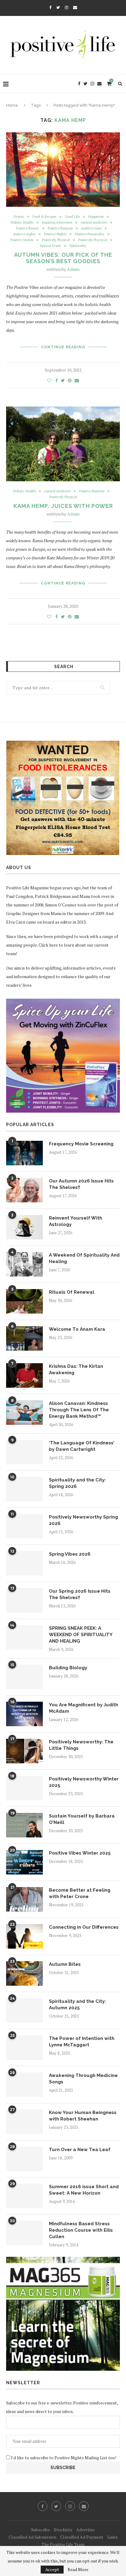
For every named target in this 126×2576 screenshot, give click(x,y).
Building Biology (68, 1668)
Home (12, 105)
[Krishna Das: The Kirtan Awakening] (24, 1375)
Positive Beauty (28, 228)
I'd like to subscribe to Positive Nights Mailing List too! (63, 2458)
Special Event (50, 246)
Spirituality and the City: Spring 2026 (77, 1483)
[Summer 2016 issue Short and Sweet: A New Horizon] (24, 2196)
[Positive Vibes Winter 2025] (24, 1862)
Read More (78, 2570)
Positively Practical (93, 240)
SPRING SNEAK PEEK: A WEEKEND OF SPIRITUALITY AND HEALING (81, 1635)
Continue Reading (63, 347)
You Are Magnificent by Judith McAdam (83, 1708)
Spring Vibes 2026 (70, 1554)
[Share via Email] (77, 380)
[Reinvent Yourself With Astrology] (24, 1227)
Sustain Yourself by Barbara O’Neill (82, 1819)
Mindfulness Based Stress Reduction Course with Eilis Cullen (81, 2230)
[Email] (75, 7)
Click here (48, 945)
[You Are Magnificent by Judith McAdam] (24, 1714)
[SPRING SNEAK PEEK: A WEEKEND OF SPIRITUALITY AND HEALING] (24, 1637)
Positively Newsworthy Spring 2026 (83, 1520)
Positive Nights (55, 234)
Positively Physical (56, 240)
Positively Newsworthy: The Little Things (81, 1745)
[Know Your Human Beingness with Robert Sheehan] (24, 2122)
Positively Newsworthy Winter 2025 (84, 1782)
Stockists (63, 2530)
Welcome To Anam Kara (77, 1329)
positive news (91, 228)
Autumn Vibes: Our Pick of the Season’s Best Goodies (63, 258)
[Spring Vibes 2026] (24, 1563)
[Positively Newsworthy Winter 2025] (24, 1788)
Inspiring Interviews (57, 223)
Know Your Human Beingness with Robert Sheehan (83, 2116)
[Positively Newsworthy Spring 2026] (24, 1526)
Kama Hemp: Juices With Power (63, 506)
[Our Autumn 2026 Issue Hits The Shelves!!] (24, 1190)
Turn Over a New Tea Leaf (80, 2150)
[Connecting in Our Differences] (24, 1936)
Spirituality (78, 246)
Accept (52, 2569)
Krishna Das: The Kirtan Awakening (76, 1369)
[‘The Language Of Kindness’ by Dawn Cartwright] (24, 1452)
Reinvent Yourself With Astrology (76, 1221)
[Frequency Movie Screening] (24, 1153)
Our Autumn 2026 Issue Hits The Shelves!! (81, 1184)
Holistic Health (22, 223)
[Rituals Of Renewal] (24, 1301)
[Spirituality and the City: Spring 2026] (24, 1489)
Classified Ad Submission (32, 2537)
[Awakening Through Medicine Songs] (24, 2085)
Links (113, 2537)
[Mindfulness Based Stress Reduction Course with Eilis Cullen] (24, 2233)
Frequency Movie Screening (81, 1144)
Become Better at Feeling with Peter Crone (80, 1893)
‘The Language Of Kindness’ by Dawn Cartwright (82, 1446)
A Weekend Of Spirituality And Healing (84, 1258)
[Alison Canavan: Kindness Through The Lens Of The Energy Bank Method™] (24, 1413)
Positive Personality (90, 234)
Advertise (85, 2530)
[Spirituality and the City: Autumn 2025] (24, 2010)
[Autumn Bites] (24, 1973)
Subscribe (41, 2530)
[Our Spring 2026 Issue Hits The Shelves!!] (24, 1600)
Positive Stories (22, 240)
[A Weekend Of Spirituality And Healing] (24, 1264)
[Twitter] (58, 7)
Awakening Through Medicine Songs (83, 2079)
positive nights (24, 234)
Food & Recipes (44, 217)
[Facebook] (50, 7)
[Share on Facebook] (57, 380)
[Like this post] (49, 380)
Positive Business (60, 228)
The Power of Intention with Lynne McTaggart (82, 2042)
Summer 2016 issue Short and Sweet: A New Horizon (84, 2190)
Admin (73, 269)
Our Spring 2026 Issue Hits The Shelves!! (80, 1594)
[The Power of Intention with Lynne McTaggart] (24, 2048)
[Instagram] (67, 7)
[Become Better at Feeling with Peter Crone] (24, 1899)
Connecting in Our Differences (84, 1927)
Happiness (96, 217)
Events (19, 217)
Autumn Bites (65, 1964)
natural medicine (94, 223)
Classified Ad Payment (82, 2537)
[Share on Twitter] (63, 380)
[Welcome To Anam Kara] (24, 1338)
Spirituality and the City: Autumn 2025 (77, 2005)
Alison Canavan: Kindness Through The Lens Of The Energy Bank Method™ (79, 1410)
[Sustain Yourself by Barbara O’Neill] (24, 1825)
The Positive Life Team (63, 2544)
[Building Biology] (24, 1677)
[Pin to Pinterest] (70, 380)
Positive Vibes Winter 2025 (80, 1853)
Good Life (72, 217)
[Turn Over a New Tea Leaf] (24, 2159)
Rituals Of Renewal (72, 1292)
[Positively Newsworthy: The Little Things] (24, 1751)
